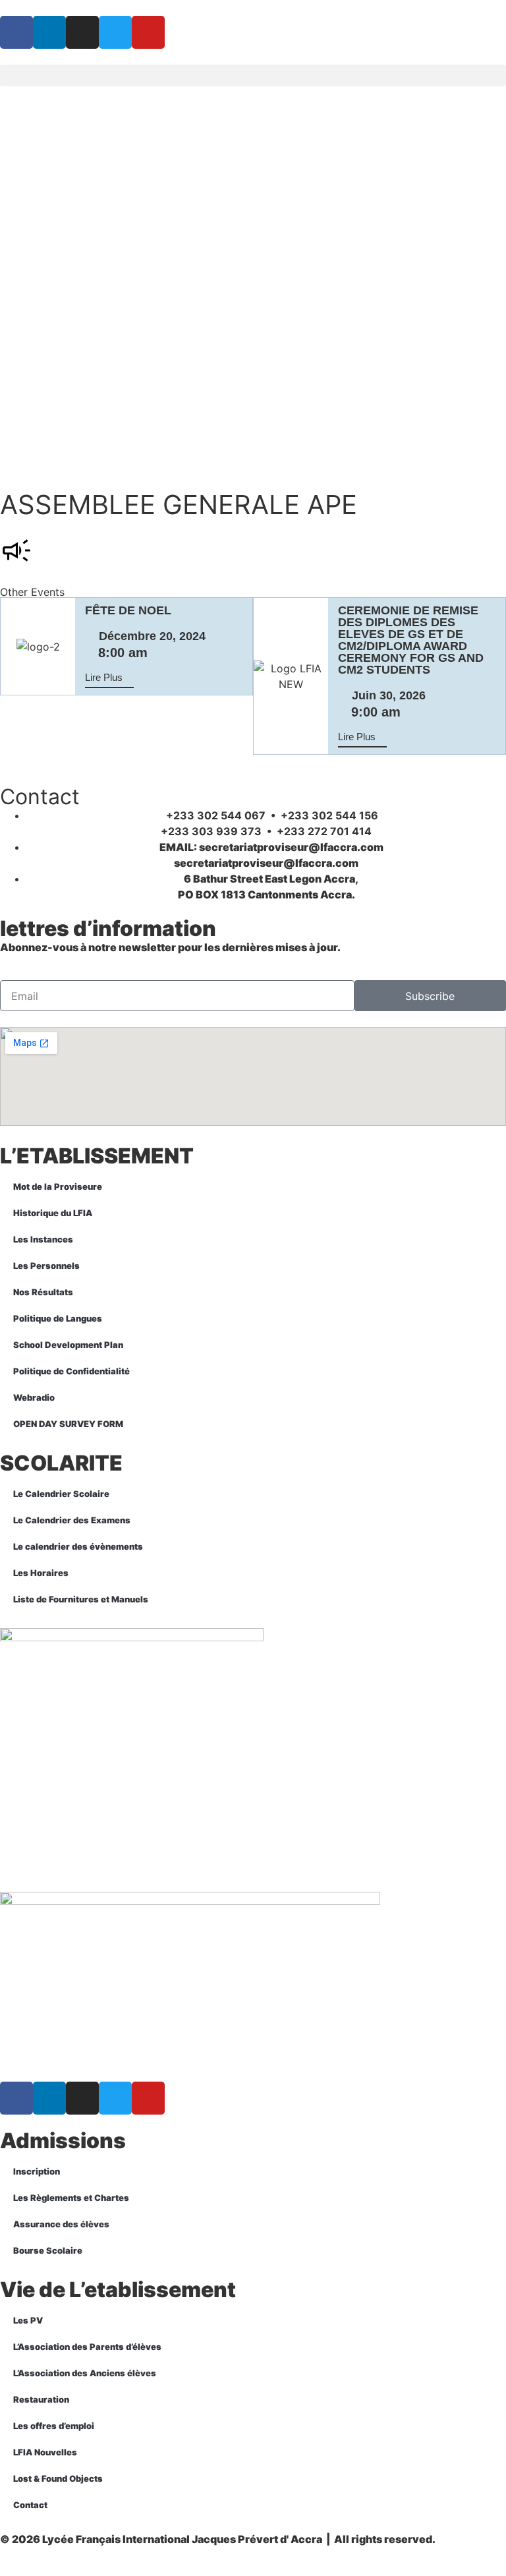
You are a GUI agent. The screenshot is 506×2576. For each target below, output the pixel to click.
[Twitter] (115, 32)
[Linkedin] (49, 32)
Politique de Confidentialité (71, 1371)
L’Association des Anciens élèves (85, 2373)
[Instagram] (82, 32)
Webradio (34, 1397)
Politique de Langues (58, 1318)
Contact (30, 2505)
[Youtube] (148, 32)
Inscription (37, 2171)
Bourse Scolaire (48, 2250)
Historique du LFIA (53, 1213)
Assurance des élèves (61, 2224)
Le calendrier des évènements (78, 1546)
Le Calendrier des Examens (72, 1520)
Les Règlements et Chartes (71, 2198)
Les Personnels (46, 1266)
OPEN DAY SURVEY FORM (68, 1424)
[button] (253, 75)
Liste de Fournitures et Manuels (81, 1599)
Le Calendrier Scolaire (61, 1494)
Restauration (41, 2399)
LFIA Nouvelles (45, 2452)
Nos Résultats (43, 1292)
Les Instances (43, 1239)
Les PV (28, 2320)
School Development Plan (68, 1345)
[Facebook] (16, 32)
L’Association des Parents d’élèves (87, 2347)
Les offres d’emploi (54, 2426)
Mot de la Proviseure (58, 1186)
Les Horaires (41, 1573)
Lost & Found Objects (58, 2478)
